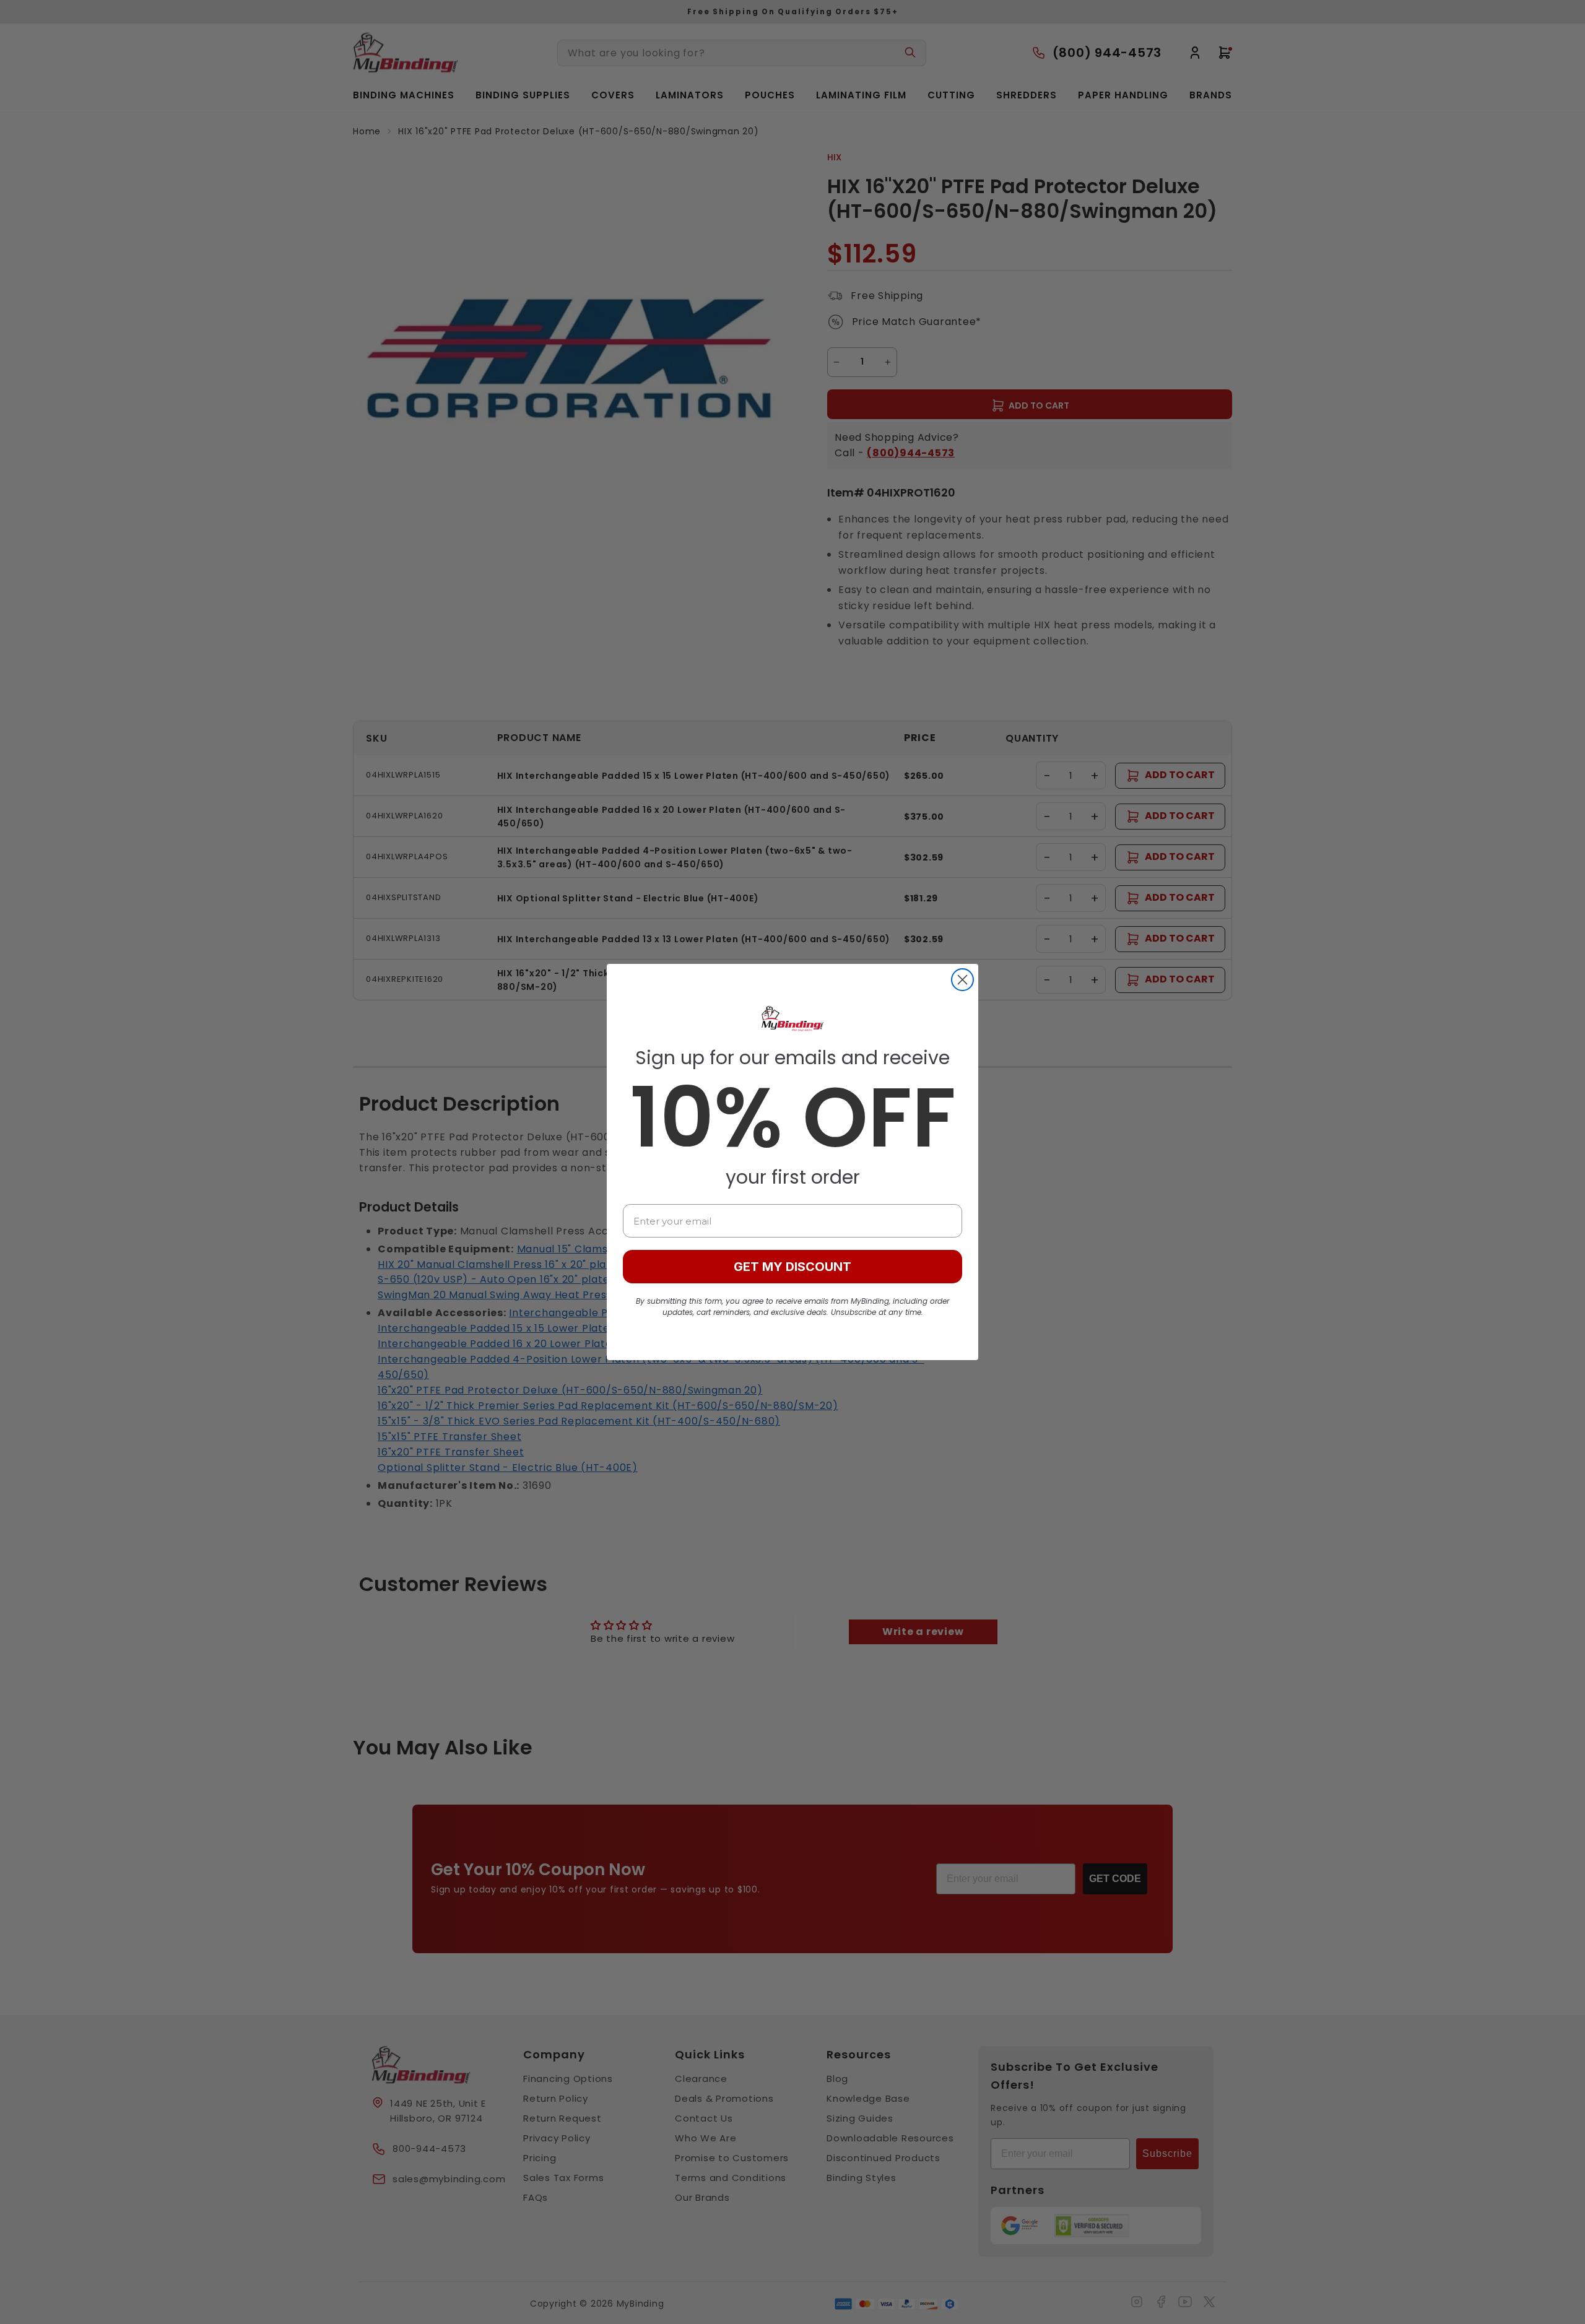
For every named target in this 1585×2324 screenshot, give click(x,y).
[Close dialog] (962, 980)
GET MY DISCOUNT (792, 1267)
